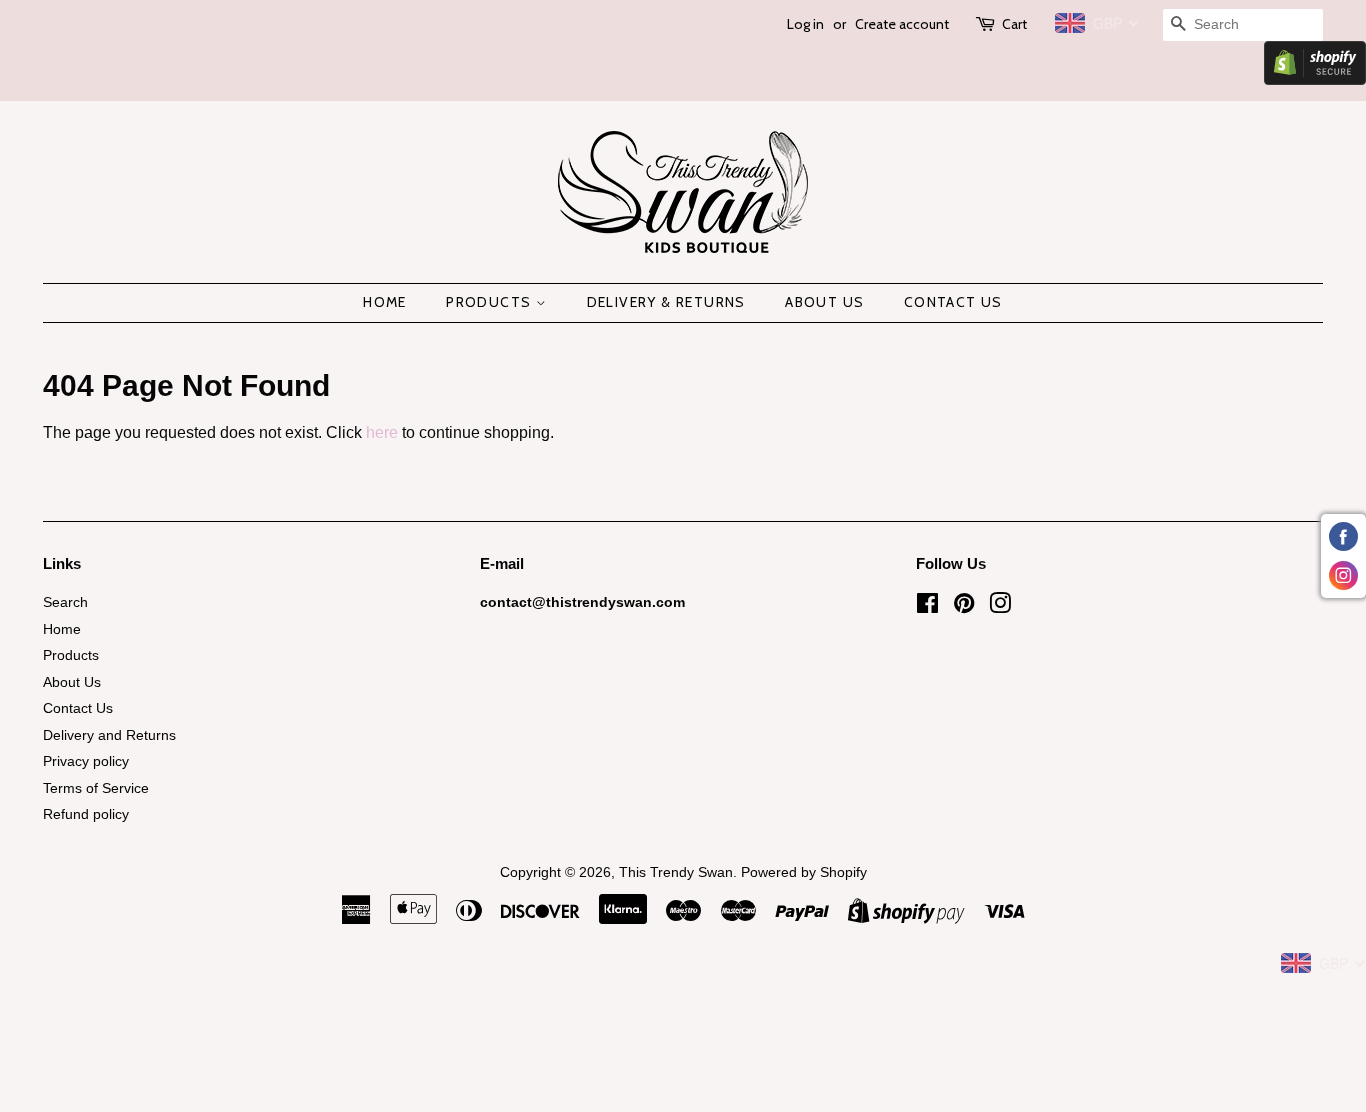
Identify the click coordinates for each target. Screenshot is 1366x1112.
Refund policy (86, 814)
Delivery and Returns (109, 735)
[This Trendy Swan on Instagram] (1000, 607)
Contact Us (953, 302)
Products (491, 302)
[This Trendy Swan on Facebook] (927, 607)
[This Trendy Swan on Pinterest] (964, 607)
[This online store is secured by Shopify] (1315, 80)
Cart (1014, 24)
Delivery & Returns (666, 302)
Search (65, 602)
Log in (805, 24)
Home (385, 302)
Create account (902, 24)
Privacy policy (86, 761)
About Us (824, 302)
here (382, 432)
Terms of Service (96, 788)
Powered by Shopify (804, 872)
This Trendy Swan (676, 872)
